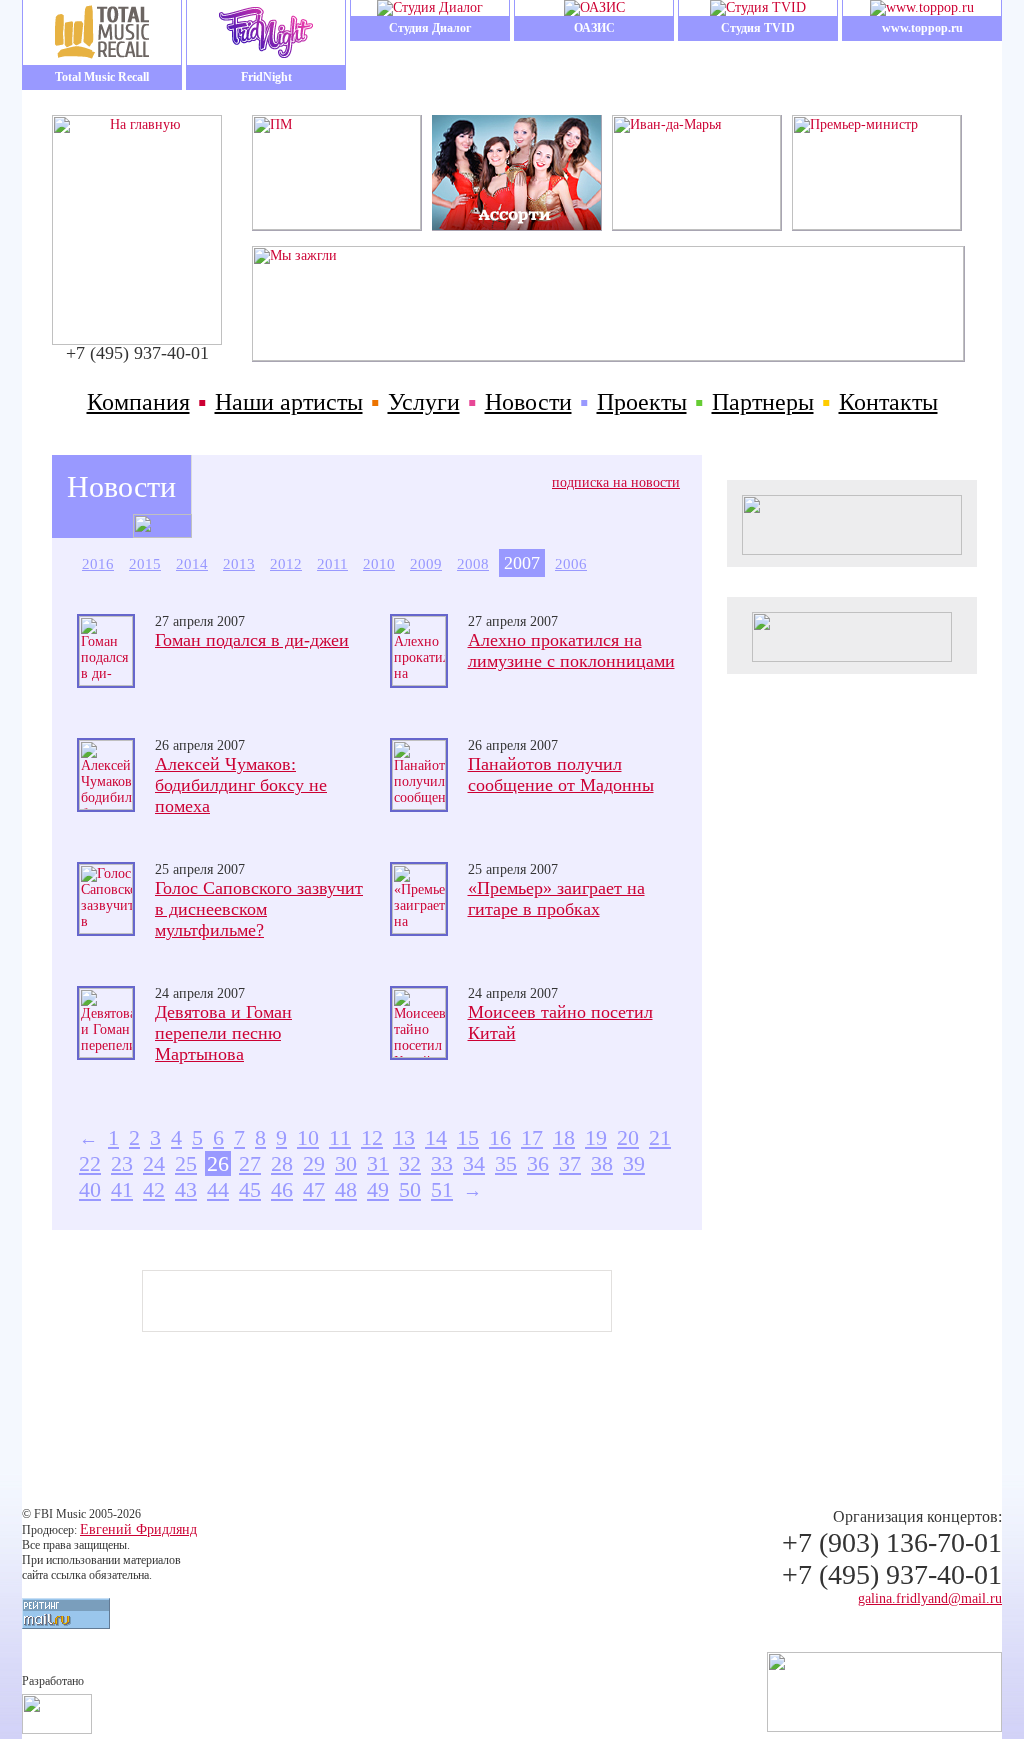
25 (186, 1163)
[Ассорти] (516, 225)
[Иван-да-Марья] (696, 225)
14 (436, 1137)
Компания (138, 402)
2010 (379, 564)
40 (90, 1189)
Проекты (642, 402)
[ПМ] (336, 225)
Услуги (424, 402)
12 (372, 1137)
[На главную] (137, 340)
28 (282, 1163)
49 (378, 1189)
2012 (286, 564)
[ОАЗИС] (594, 8)
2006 (571, 564)
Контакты (888, 402)
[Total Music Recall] (102, 32)
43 (186, 1189)
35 (506, 1163)
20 (628, 1137)
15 (468, 1137)
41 (122, 1189)
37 (570, 1163)
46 (282, 1189)
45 (250, 1189)
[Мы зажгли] (608, 356)
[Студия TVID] (758, 8)
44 (218, 1189)
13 (404, 1137)
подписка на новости (616, 482)
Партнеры (763, 402)
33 (442, 1163)
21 (660, 1137)
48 (346, 1189)
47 (314, 1189)
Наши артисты (289, 402)
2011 (332, 564)
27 (250, 1163)
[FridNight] (266, 32)
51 (442, 1189)
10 (308, 1137)
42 (154, 1189)
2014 (192, 564)
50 (410, 1189)
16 (500, 1137)
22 (90, 1163)
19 (596, 1137)
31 (378, 1163)
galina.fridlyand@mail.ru (930, 1598)
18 (564, 1137)
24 (154, 1163)
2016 (98, 564)
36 (538, 1163)
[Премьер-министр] (876, 225)
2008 (473, 564)
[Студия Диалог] (430, 8)
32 (410, 1163)
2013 (239, 564)
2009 (426, 564)
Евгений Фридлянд (138, 1529)
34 (474, 1163)
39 (634, 1163)
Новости (528, 402)
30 (346, 1163)
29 (314, 1163)
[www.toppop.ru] (922, 8)
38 (602, 1163)
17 (532, 1137)
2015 (145, 564)
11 (340, 1137)
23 (122, 1163)
